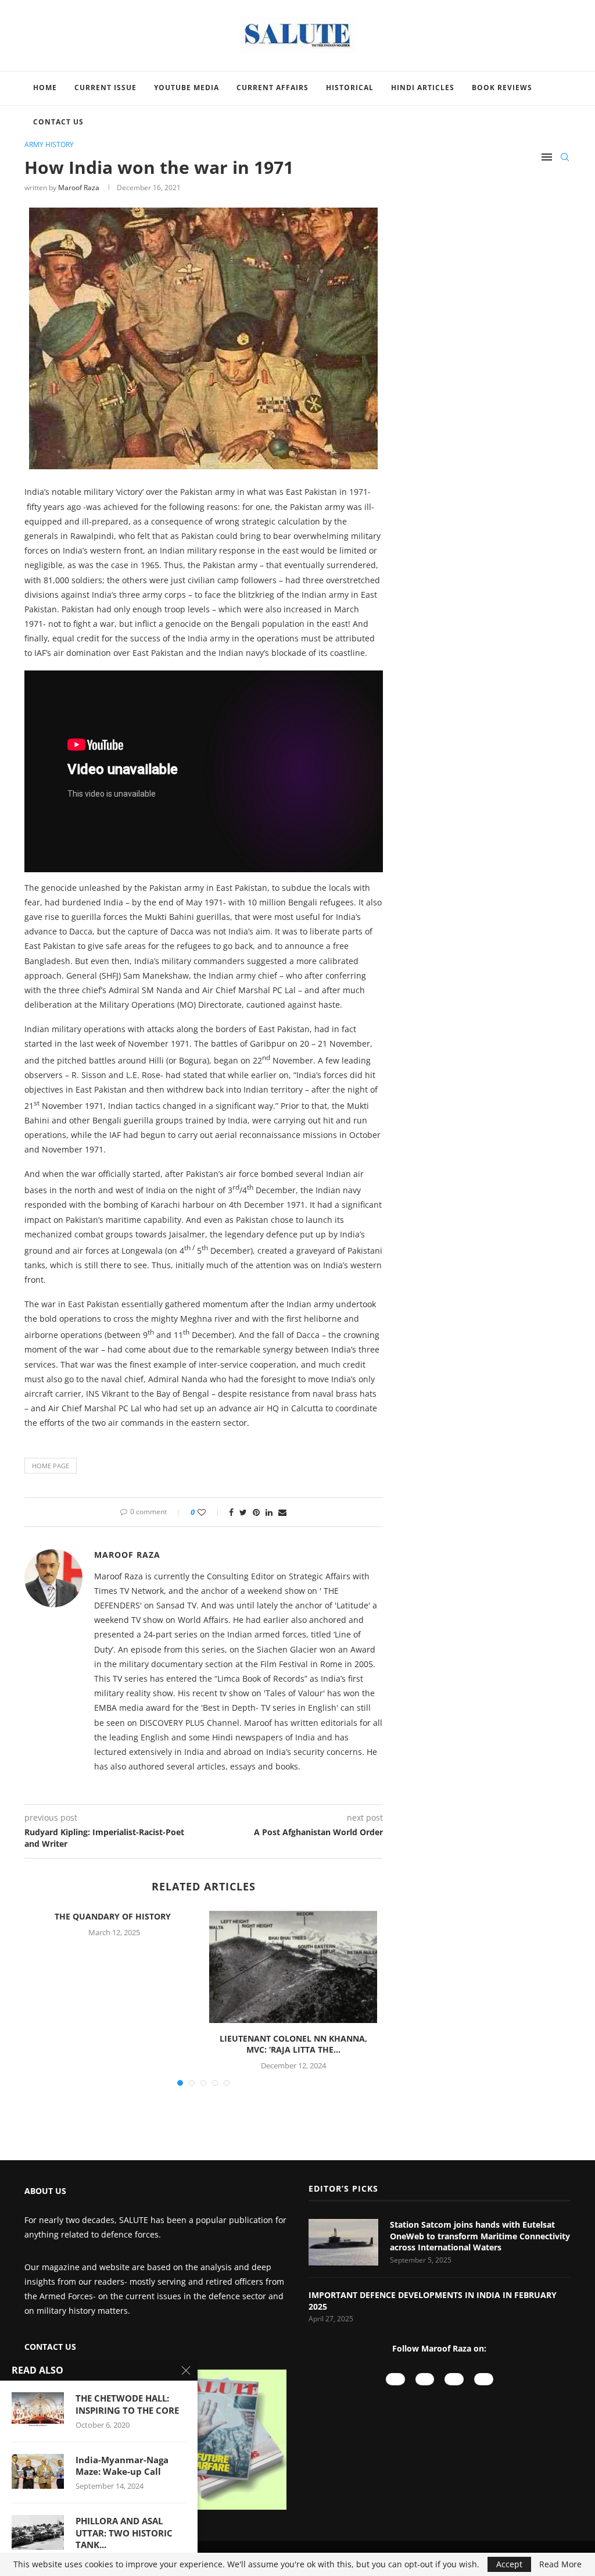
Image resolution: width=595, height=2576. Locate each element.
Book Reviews (502, 88)
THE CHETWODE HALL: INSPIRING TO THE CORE (127, 2404)
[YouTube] (395, 2379)
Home (45, 88)
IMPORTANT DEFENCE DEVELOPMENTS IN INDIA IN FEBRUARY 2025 (433, 2301)
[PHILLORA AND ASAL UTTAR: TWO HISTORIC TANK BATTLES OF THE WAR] (38, 2532)
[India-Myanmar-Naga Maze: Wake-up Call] (38, 2471)
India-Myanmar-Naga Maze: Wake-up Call (122, 2466)
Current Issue (105, 88)
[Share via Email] (282, 1512)
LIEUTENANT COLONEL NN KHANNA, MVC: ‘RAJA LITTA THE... (293, 2044)
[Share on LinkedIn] (269, 1512)
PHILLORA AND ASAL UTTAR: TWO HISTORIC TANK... (124, 2533)
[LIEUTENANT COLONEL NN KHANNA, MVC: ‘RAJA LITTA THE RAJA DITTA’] (293, 1967)
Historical (350, 88)
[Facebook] (454, 2379)
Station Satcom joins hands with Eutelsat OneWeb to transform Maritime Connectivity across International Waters (480, 2236)
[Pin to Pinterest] (256, 1512)
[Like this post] (209, 1512)
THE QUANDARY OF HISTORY (114, 1916)
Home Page (51, 1466)
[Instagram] (425, 2379)
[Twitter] (484, 2379)
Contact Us (58, 122)
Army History (49, 145)
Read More (560, 2564)
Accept (509, 2564)
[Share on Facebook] (231, 1512)
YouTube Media (187, 88)
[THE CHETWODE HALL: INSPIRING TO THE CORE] (38, 2410)
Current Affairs (273, 88)
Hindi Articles (423, 88)
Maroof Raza (79, 188)
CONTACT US (50, 2347)
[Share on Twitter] (243, 1512)
